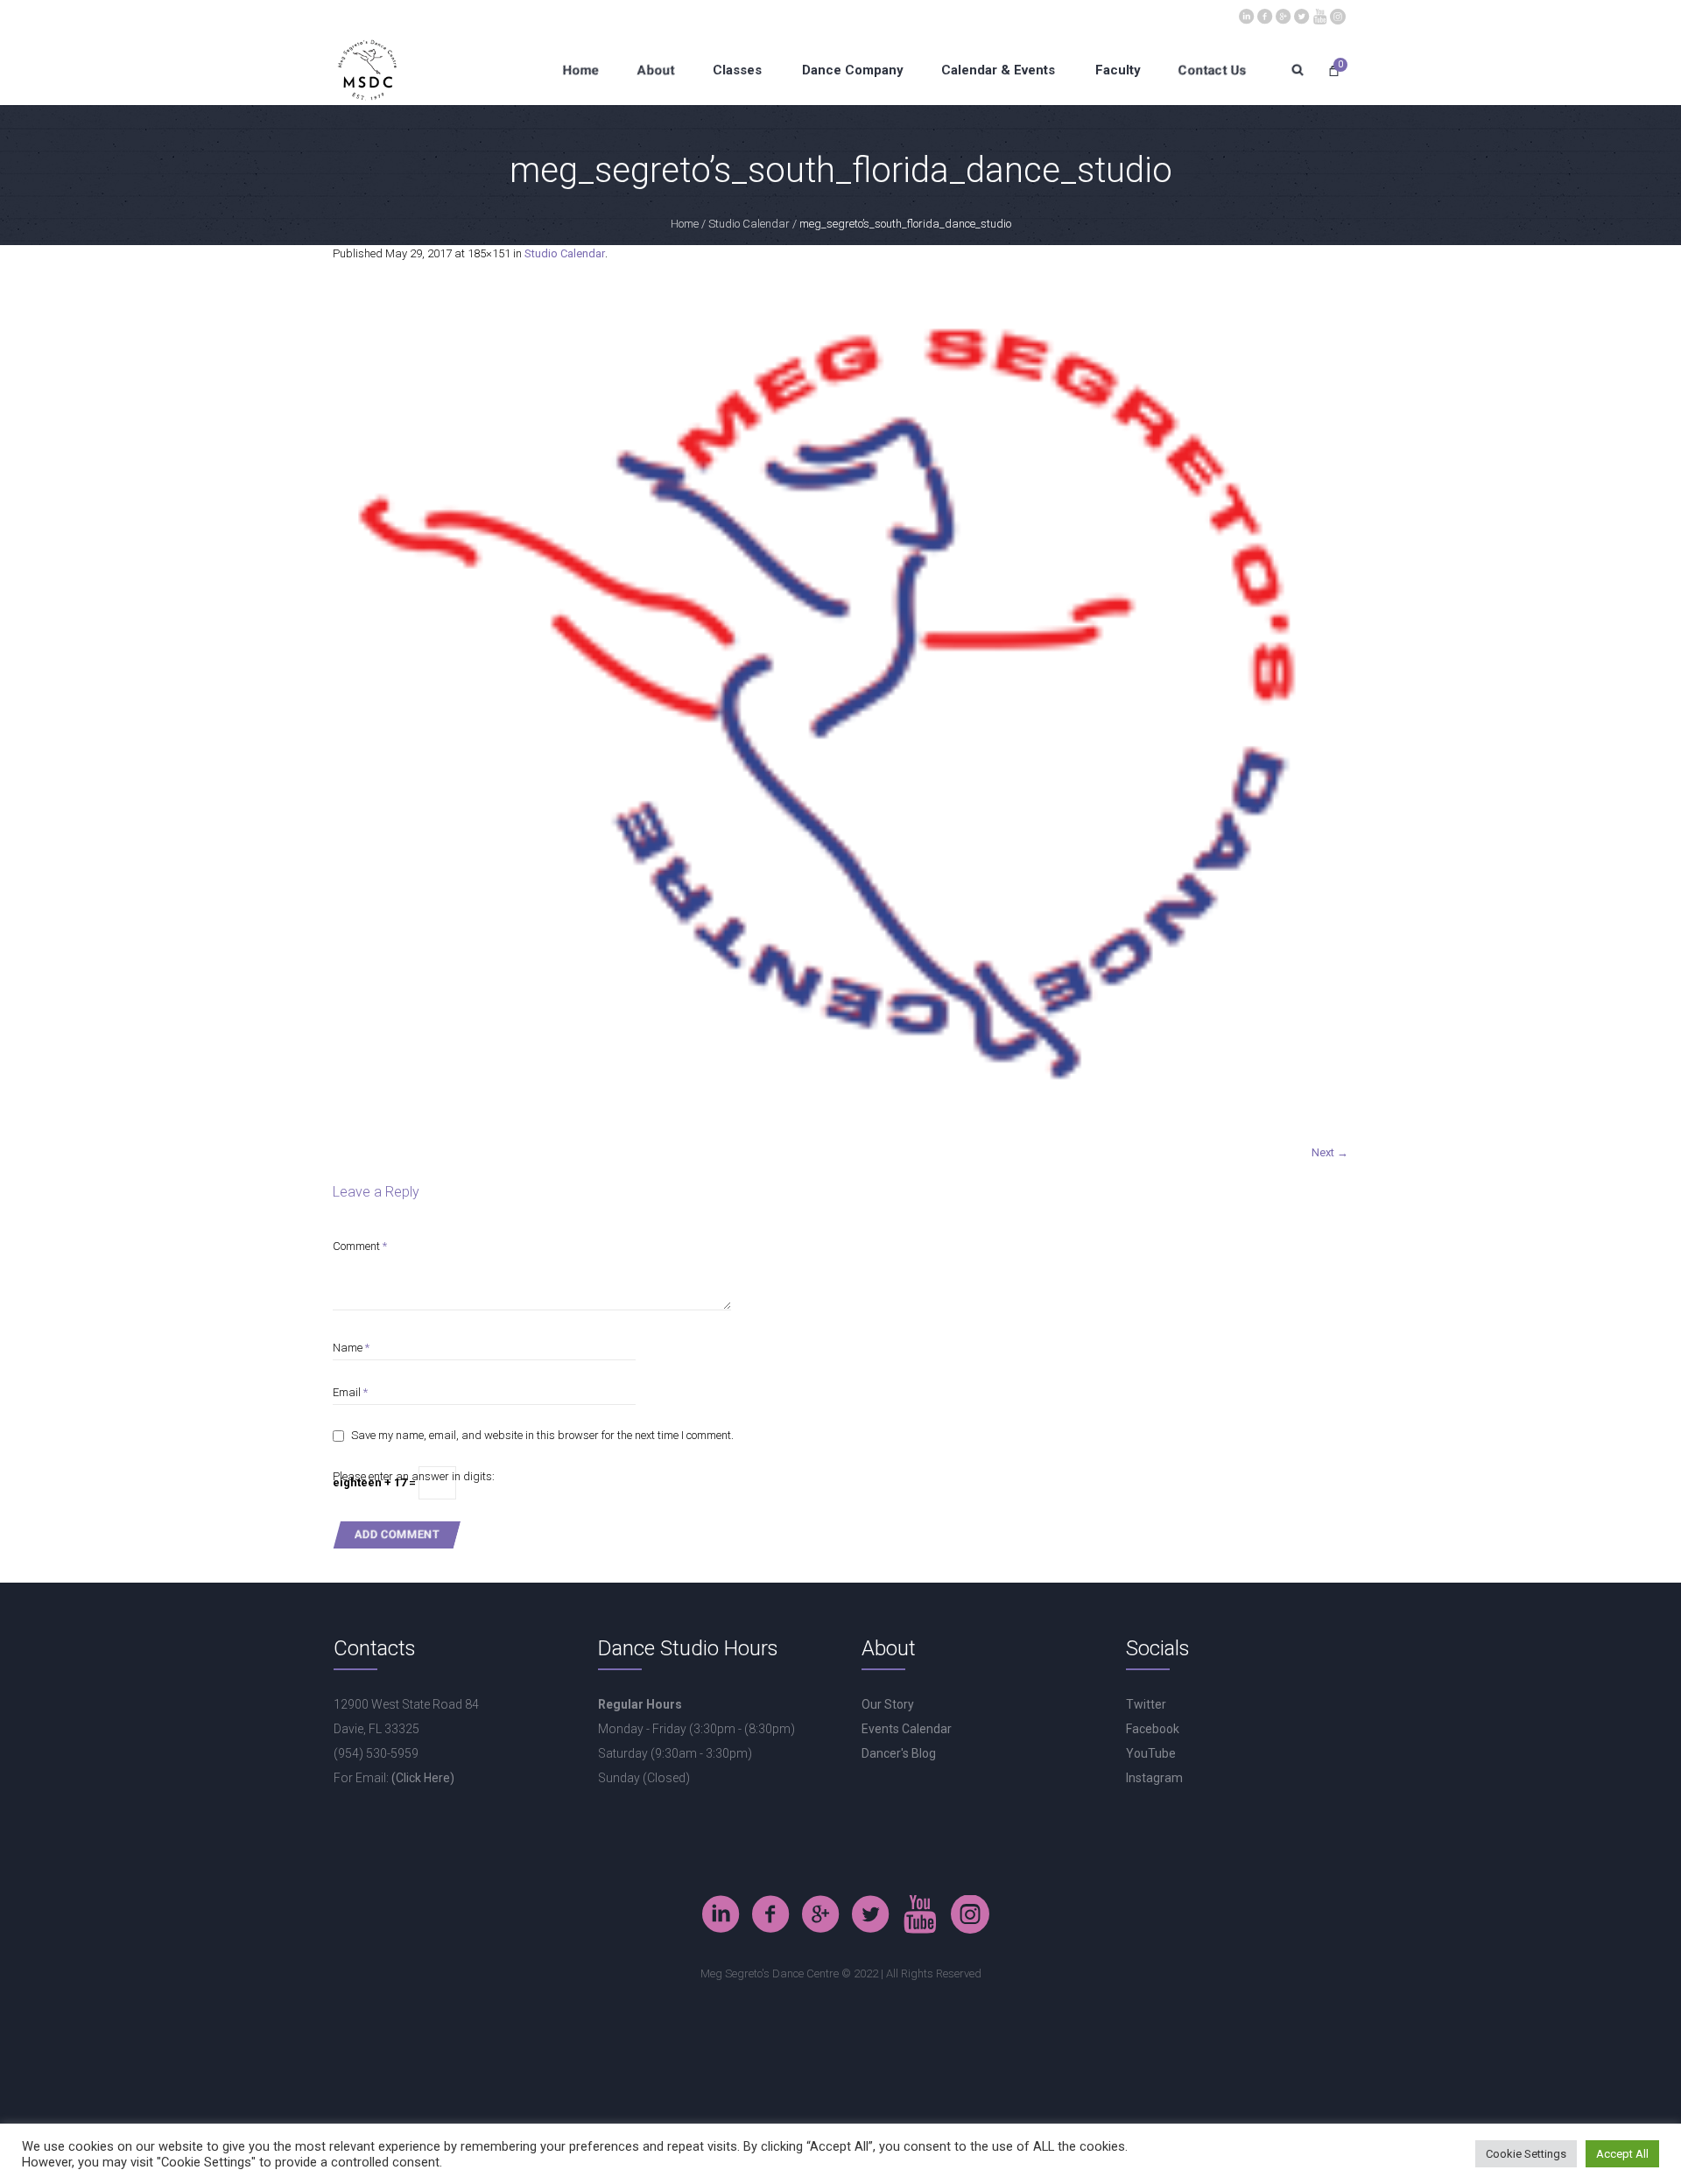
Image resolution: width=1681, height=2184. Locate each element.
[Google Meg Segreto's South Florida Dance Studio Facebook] (1283, 15)
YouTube (1151, 1753)
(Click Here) (423, 1778)
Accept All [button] (1622, 2154)
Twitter (1146, 1704)
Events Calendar (907, 1729)
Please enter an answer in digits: (414, 1476)
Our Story (888, 1704)
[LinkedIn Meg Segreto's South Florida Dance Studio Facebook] (1246, 15)
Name (351, 1348)
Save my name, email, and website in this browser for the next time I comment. (542, 1435)
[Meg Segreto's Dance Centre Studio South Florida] (1301, 15)
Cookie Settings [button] (1526, 2154)
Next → (1330, 1152)
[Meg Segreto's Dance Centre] (1338, 15)
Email (350, 1392)
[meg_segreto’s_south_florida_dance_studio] (840, 712)
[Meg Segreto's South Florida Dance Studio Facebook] (1264, 15)
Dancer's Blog (899, 1753)
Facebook (1153, 1729)
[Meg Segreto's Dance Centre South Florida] (1319, 15)
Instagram (1154, 1778)
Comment (360, 1246)
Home (685, 224)
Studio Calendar (749, 224)
